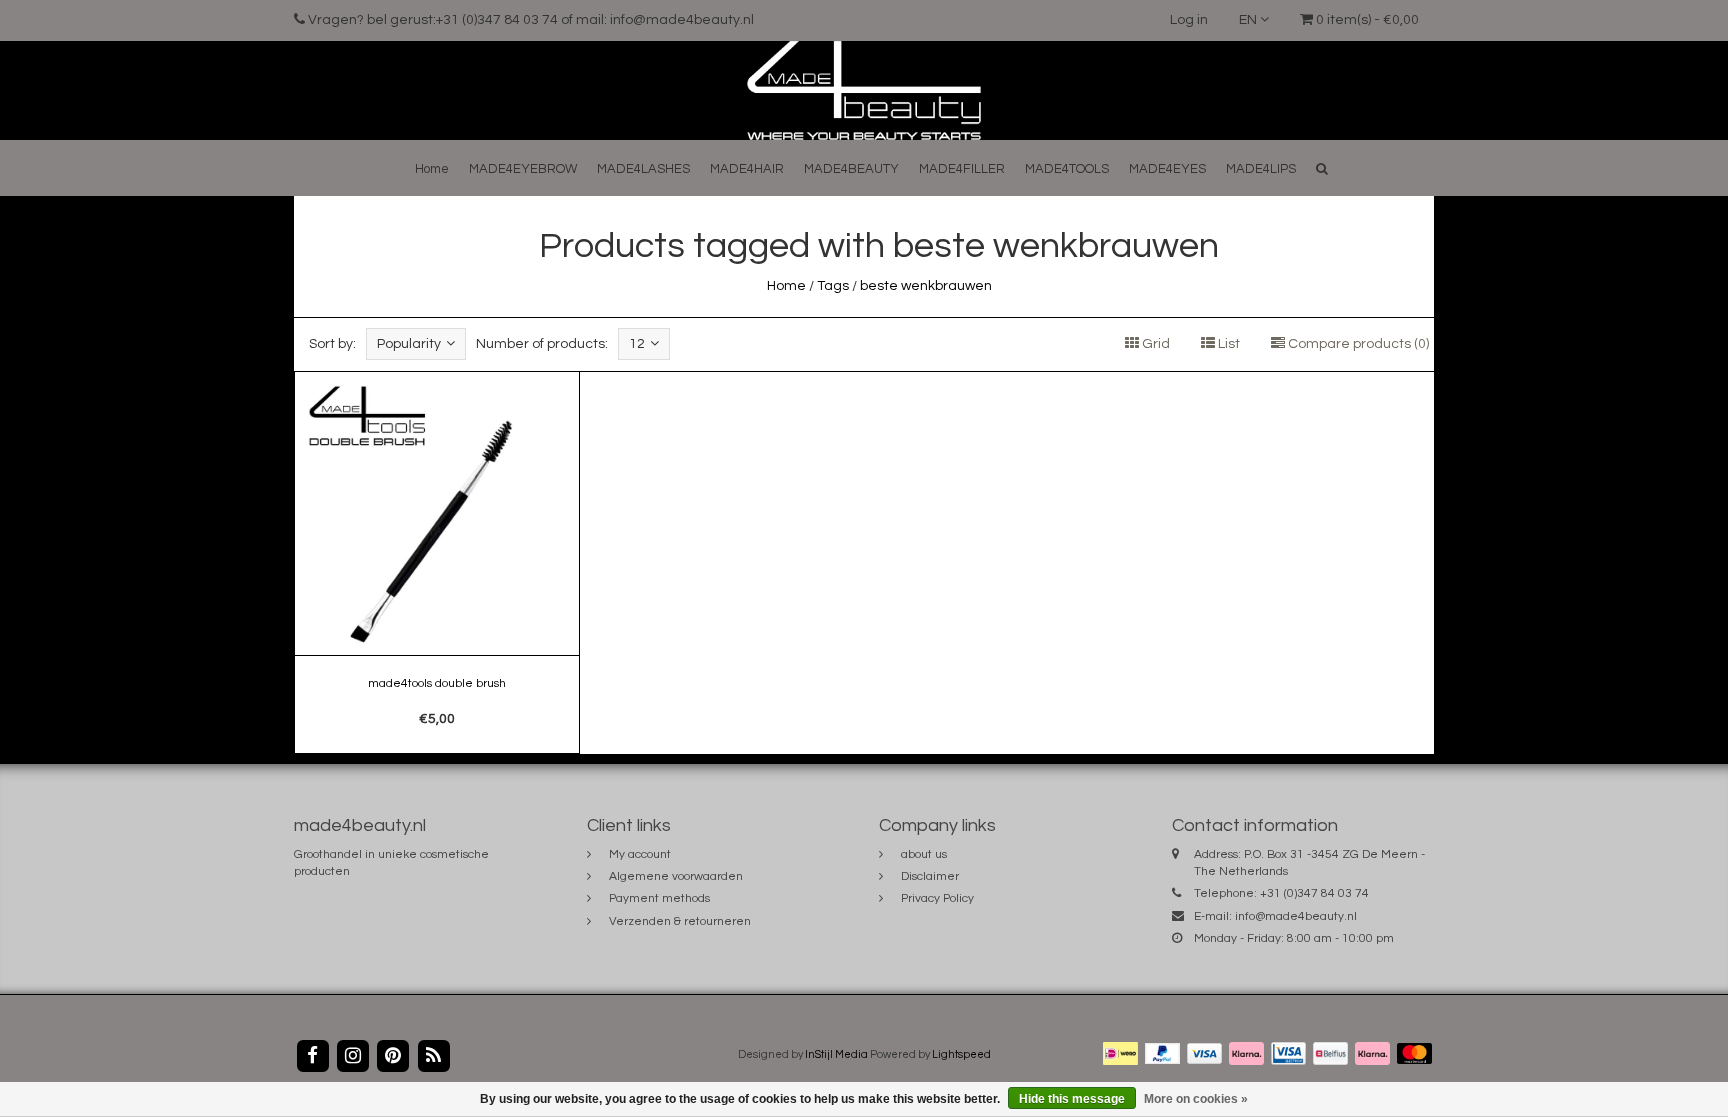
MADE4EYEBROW (523, 169)
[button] (1322, 168)
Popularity (409, 344)
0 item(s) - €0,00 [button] (1366, 20)
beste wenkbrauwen (926, 286)
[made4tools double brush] (437, 563)
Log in (1189, 20)
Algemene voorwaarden (676, 876)
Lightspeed (961, 1054)
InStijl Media (836, 1054)
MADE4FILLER (962, 169)
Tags (833, 286)
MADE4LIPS (1261, 169)
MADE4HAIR (747, 169)
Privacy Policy (937, 898)
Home (432, 169)
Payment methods (659, 898)
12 (637, 344)
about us (924, 854)
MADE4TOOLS (1067, 169)
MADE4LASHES (643, 169)
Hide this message (1072, 1099)
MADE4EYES (1167, 169)
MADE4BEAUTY (851, 169)
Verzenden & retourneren (680, 921)
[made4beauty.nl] (863, 90)
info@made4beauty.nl (1296, 916)
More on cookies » (1196, 1099)
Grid (1154, 344)
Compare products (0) (1357, 344)
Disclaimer (930, 876)
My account (640, 854)
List (1227, 344)
